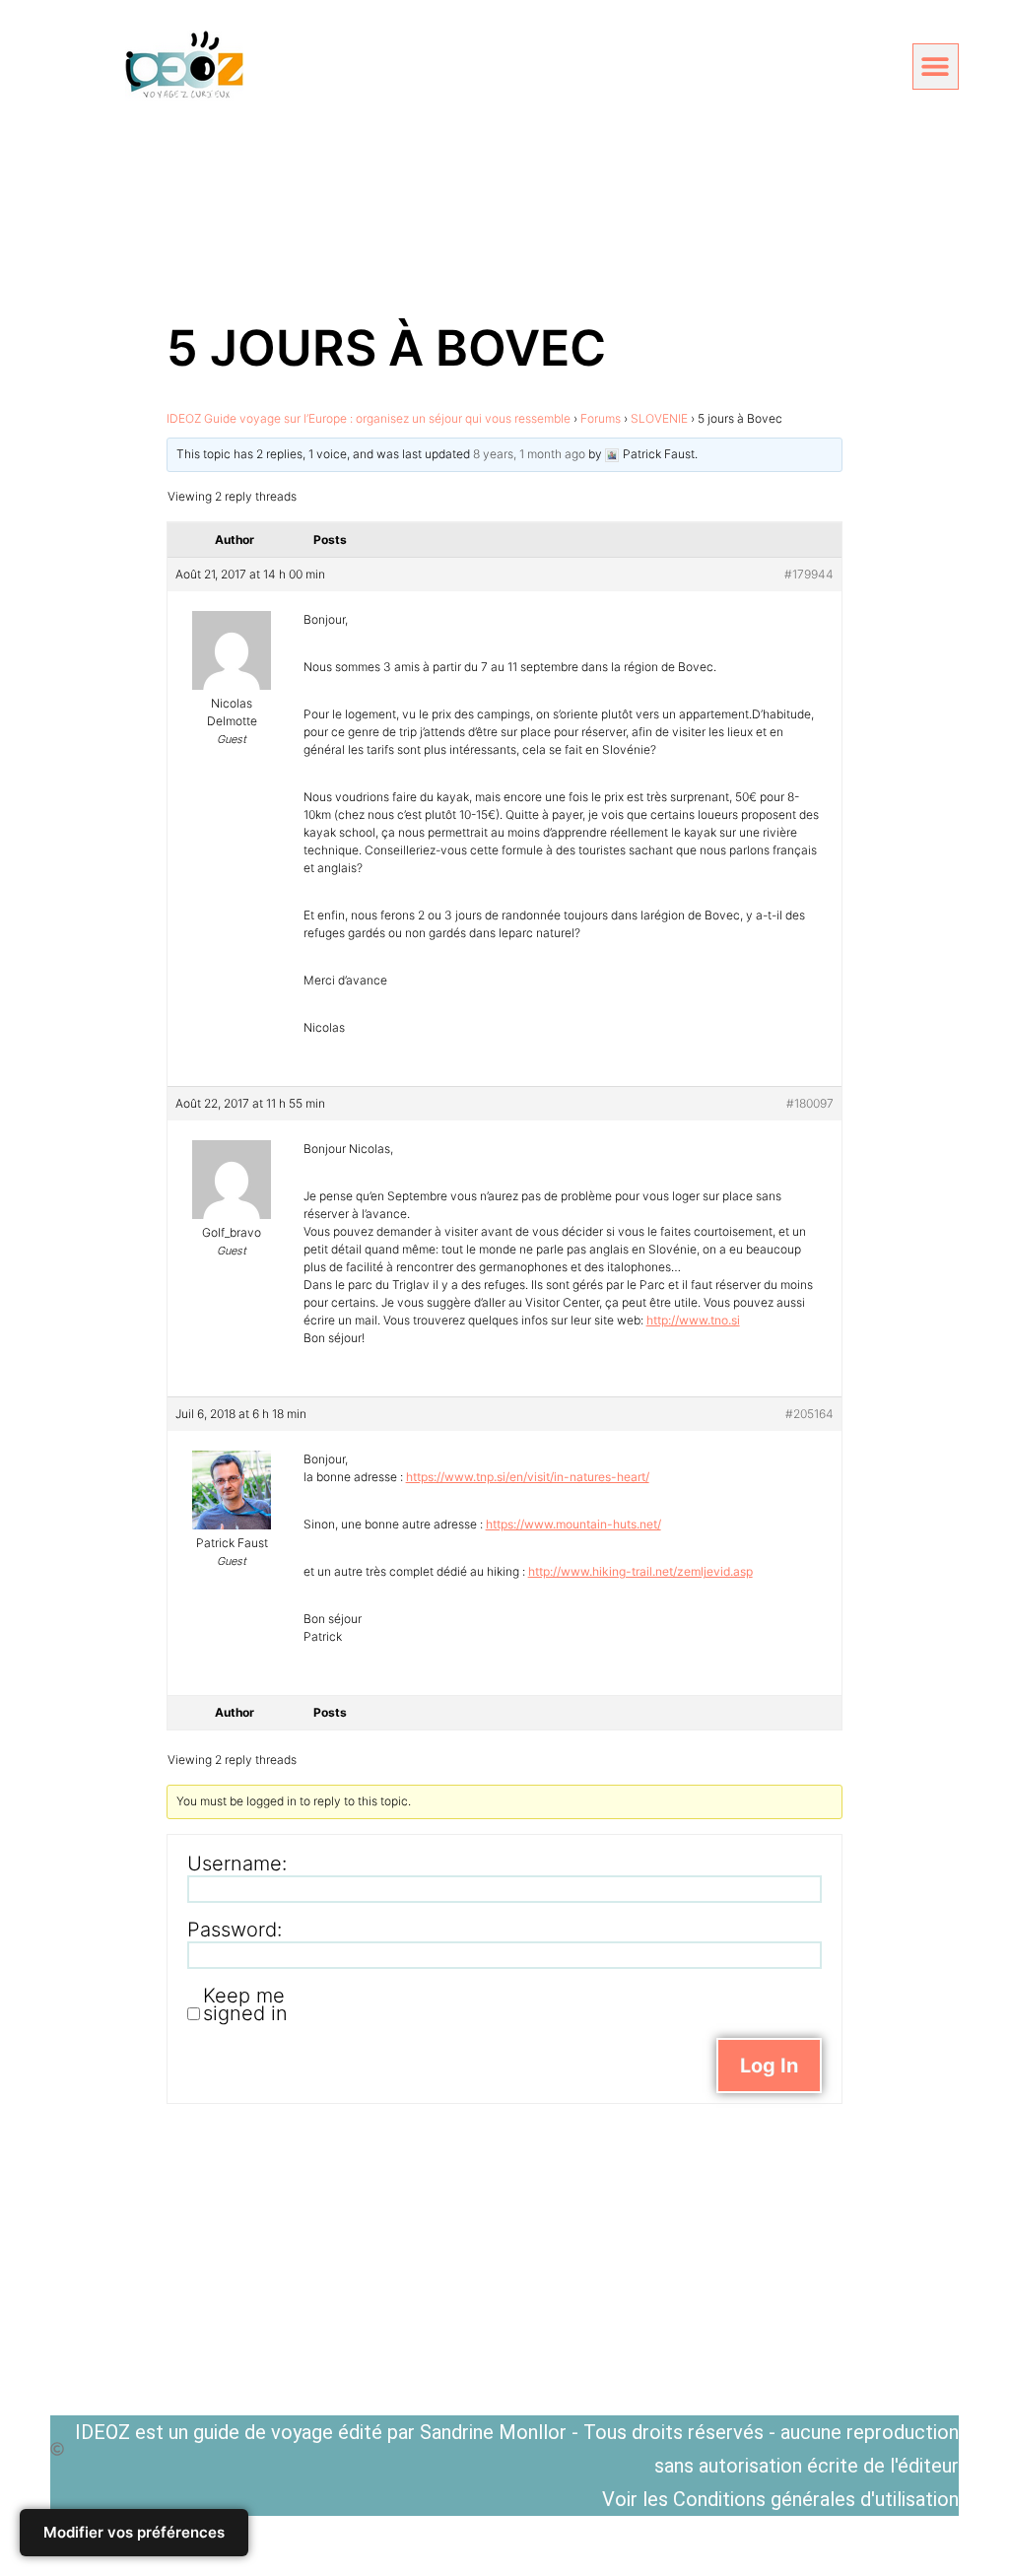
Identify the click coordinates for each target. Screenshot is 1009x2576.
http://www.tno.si (693, 1320)
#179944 (809, 574)
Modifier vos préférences (134, 2532)
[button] (936, 67)
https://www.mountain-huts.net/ (573, 1524)
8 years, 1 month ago (529, 454)
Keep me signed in (245, 2004)
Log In (769, 2066)
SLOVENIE (659, 418)
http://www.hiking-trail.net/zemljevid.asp (640, 1571)
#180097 (810, 1103)
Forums (601, 418)
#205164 (809, 1414)
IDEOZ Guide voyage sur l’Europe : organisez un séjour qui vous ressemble (369, 418)
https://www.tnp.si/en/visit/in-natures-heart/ (528, 1477)
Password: (235, 1930)
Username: (237, 1864)
